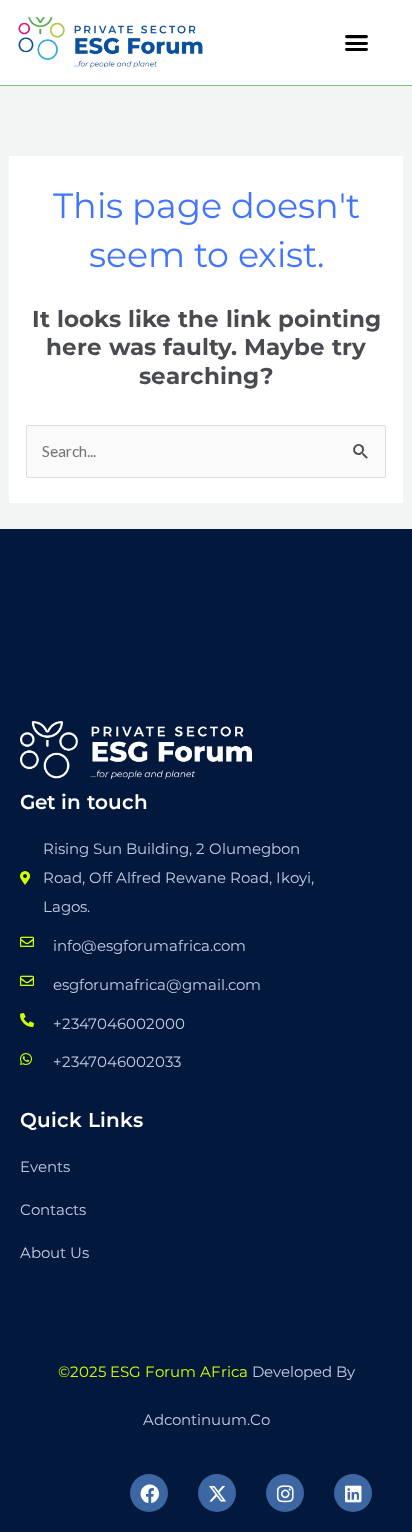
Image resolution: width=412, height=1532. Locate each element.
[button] (357, 43)
